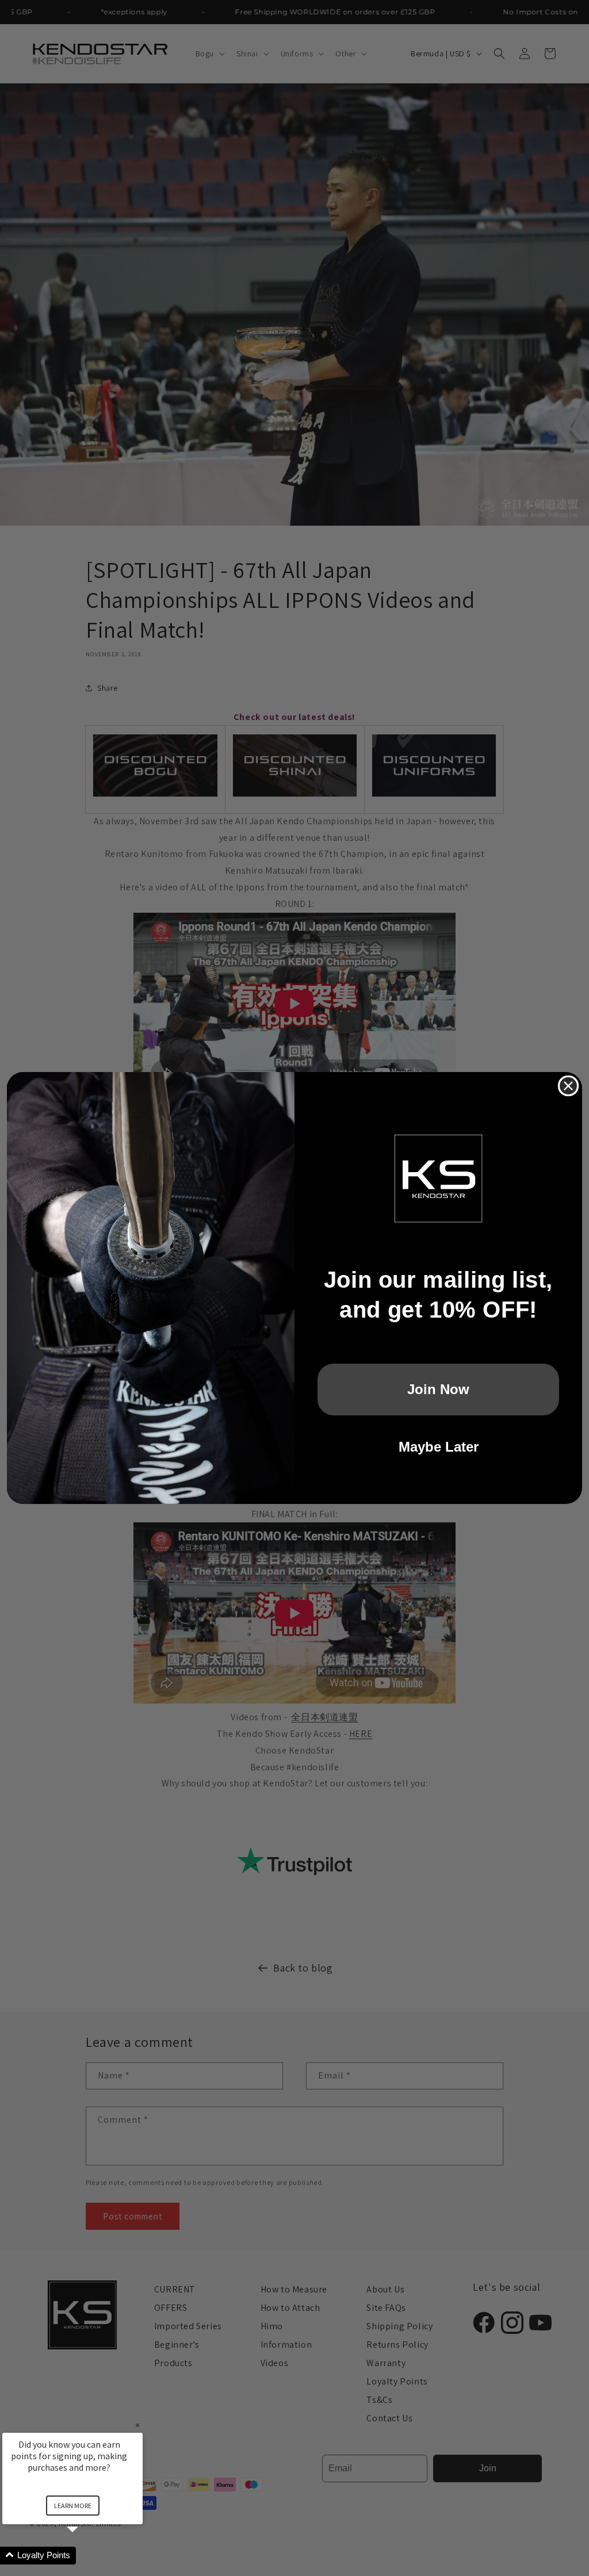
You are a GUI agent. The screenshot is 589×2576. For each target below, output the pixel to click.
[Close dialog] (568, 1086)
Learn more (73, 2506)
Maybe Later (439, 1447)
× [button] (137, 2425)
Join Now (438, 1389)
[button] (86, 2556)
